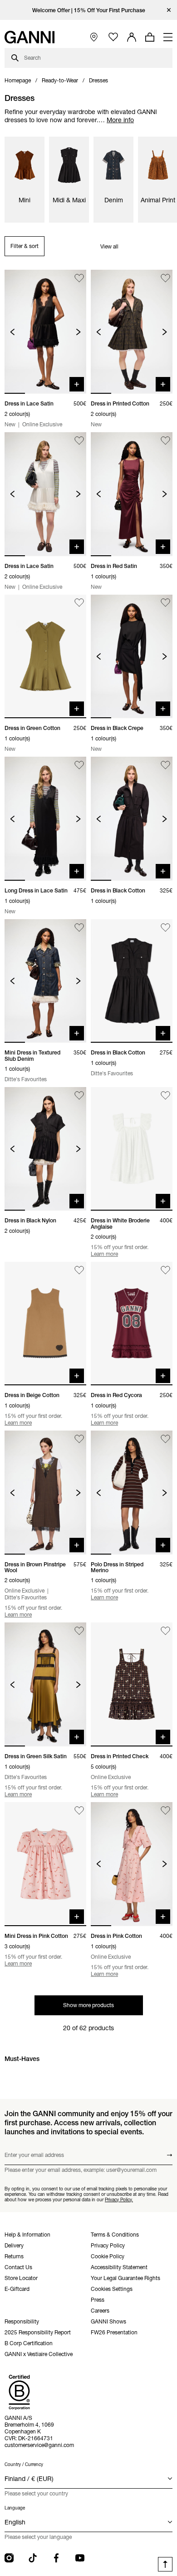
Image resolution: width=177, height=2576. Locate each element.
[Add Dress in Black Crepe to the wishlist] (165, 603)
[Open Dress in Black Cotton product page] (132, 819)
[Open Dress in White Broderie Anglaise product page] (132, 1149)
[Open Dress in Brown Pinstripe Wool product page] (45, 1493)
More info (120, 120)
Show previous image (12, 332)
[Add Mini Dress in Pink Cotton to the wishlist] (79, 1810)
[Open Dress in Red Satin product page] (132, 494)
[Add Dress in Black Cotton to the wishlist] (165, 765)
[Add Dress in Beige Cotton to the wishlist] (79, 1270)
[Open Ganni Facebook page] (56, 2558)
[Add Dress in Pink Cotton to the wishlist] (165, 1810)
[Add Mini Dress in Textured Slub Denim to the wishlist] (79, 928)
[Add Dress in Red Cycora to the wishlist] (165, 1270)
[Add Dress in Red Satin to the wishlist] (165, 441)
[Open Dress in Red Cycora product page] (132, 1324)
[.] (89, 10)
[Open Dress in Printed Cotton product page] (132, 332)
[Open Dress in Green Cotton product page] (45, 657)
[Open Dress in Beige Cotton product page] (45, 1324)
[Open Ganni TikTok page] (33, 2558)
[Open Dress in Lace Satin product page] (45, 332)
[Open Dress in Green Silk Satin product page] (45, 1684)
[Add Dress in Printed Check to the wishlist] (165, 1631)
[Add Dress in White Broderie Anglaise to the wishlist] (165, 1095)
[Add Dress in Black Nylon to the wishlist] (79, 1095)
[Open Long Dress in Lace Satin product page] (45, 819)
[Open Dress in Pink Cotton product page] (132, 1864)
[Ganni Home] (29, 37)
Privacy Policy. (119, 2200)
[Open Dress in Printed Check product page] (132, 1684)
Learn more (104, 1254)
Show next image (78, 332)
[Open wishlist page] (113, 37)
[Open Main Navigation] (168, 37)
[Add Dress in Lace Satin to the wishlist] (79, 278)
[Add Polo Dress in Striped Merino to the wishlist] (165, 1439)
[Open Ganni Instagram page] (9, 2558)
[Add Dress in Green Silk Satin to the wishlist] (79, 1631)
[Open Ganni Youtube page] (80, 2558)
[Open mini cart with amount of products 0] (150, 37)
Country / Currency (24, 2464)
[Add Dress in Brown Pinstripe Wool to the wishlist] (79, 1439)
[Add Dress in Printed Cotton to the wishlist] (165, 278)
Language (15, 2508)
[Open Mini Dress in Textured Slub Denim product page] (45, 981)
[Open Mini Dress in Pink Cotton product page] (45, 1864)
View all (109, 246)
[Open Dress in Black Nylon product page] (45, 1149)
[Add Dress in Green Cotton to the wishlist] (79, 603)
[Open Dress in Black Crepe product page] (132, 657)
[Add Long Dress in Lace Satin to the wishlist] (79, 765)
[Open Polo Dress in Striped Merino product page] (132, 1493)
